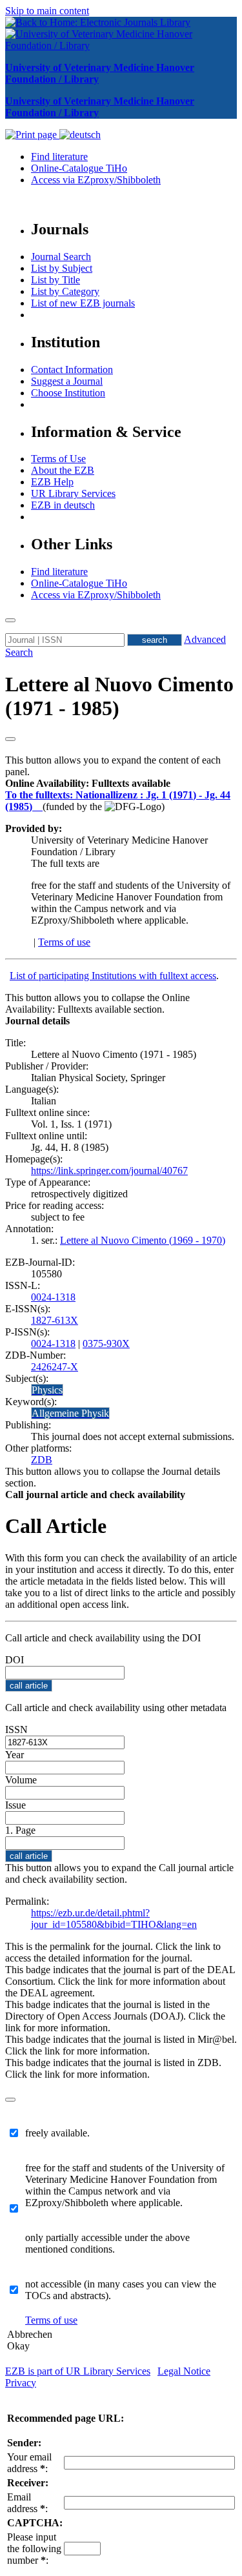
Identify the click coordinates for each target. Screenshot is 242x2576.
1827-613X (55, 1320)
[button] (88, 783)
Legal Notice (184, 2371)
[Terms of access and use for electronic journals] (39, 806)
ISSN (16, 1729)
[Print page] (32, 135)
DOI (15, 1660)
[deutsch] (80, 135)
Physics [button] (47, 1390)
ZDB (42, 1460)
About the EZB (63, 470)
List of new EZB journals (83, 303)
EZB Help (52, 482)
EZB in (63, 505)
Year (15, 1755)
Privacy (21, 2383)
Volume (21, 1780)
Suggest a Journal (67, 381)
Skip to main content (47, 11)
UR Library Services (73, 493)
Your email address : (29, 2463)
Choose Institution (68, 393)
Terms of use (64, 942)
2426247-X (55, 1367)
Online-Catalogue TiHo (79, 168)
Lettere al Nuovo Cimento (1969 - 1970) (143, 1240)
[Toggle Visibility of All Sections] (10, 739)
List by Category (65, 291)
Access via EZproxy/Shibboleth (96, 180)
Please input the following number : (34, 2549)
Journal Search (61, 257)
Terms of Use (58, 459)
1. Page (20, 1830)
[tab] (121, 784)
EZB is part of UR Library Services (78, 2371)
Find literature (59, 157)
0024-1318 (53, 1297)
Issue (15, 1805)
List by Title (55, 280)
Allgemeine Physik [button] (70, 1413)
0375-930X (106, 1344)
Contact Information (72, 370)
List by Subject (62, 268)
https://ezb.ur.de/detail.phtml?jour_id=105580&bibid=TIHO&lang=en (114, 1919)
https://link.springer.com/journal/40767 (109, 1171)
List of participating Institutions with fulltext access (113, 976)
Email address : (27, 2503)
